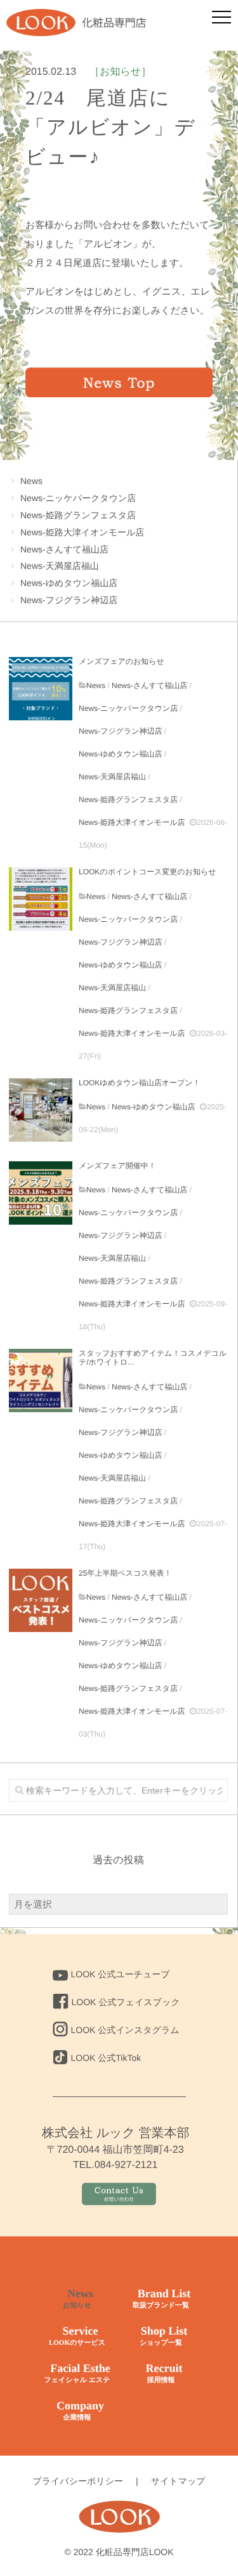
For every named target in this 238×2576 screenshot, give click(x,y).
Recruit (164, 2373)
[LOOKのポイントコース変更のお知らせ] (41, 899)
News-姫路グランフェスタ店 (78, 515)
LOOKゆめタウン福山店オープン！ (140, 1083)
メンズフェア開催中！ (117, 1166)
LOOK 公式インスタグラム (125, 2030)
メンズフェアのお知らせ (122, 661)
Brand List (162, 2298)
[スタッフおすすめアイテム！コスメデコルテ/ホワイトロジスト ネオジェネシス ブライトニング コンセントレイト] (41, 1380)
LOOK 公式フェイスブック (126, 2002)
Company (80, 2410)
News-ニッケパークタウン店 (78, 498)
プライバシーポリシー (78, 2481)
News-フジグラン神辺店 (69, 600)
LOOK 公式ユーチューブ (121, 1974)
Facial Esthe (77, 2373)
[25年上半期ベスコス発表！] (41, 1600)
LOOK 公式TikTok (106, 2058)
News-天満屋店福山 (60, 566)
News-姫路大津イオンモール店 (82, 532)
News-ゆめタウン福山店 (69, 583)
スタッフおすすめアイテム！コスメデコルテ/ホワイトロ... (153, 1358)
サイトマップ (178, 2481)
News (31, 481)
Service (77, 2336)
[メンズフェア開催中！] (41, 1193)
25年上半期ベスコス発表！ (125, 1573)
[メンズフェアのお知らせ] (41, 689)
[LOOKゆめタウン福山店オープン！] (41, 1110)
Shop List (163, 2336)
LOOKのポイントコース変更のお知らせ (147, 872)
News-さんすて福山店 (64, 549)
